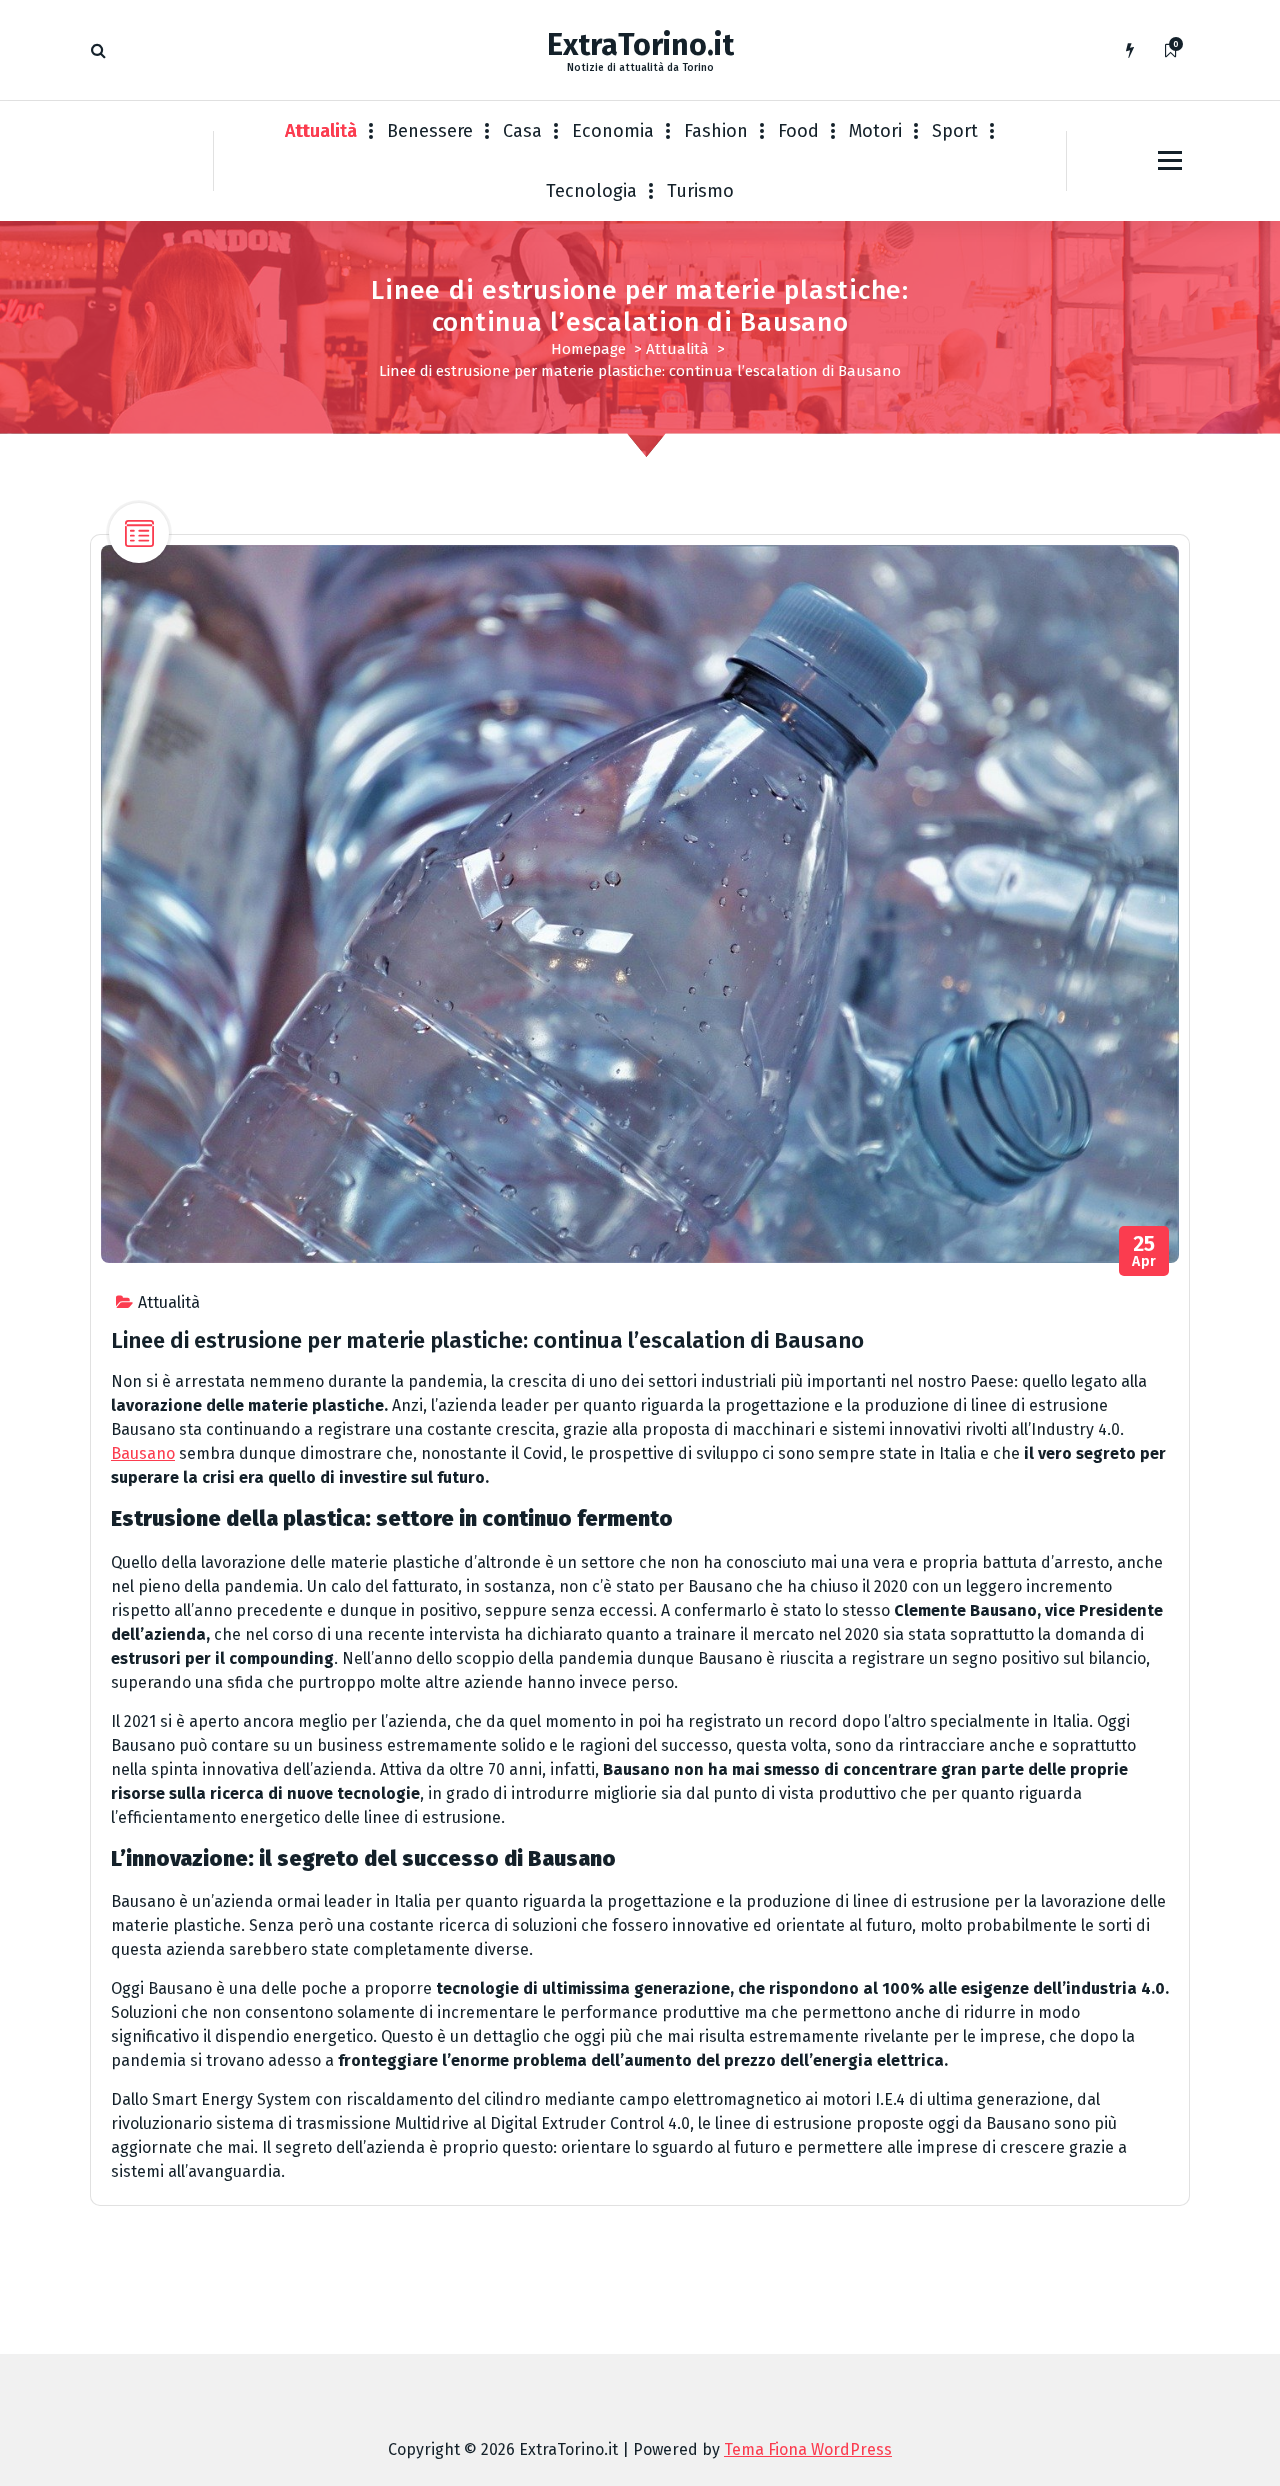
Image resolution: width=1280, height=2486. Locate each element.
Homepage (588, 349)
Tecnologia (591, 191)
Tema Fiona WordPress (808, 2449)
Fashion (716, 131)
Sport (955, 131)
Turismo (700, 191)
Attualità (321, 131)
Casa (522, 131)
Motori (875, 131)
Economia (613, 131)
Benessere (430, 131)
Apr (1144, 1251)
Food (798, 131)
